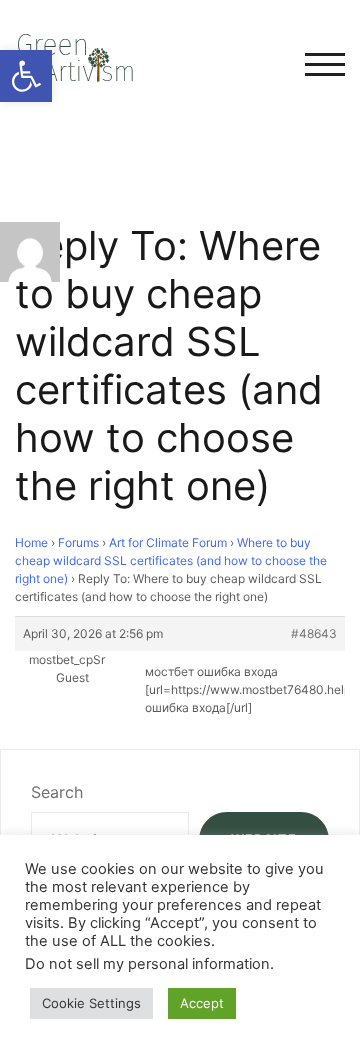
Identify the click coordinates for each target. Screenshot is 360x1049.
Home (31, 542)
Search (57, 792)
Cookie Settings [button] (91, 1003)
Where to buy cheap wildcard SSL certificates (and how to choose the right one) (171, 560)
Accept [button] (202, 1003)
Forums (78, 542)
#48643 (314, 633)
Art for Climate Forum (168, 542)
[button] (26, 76)
